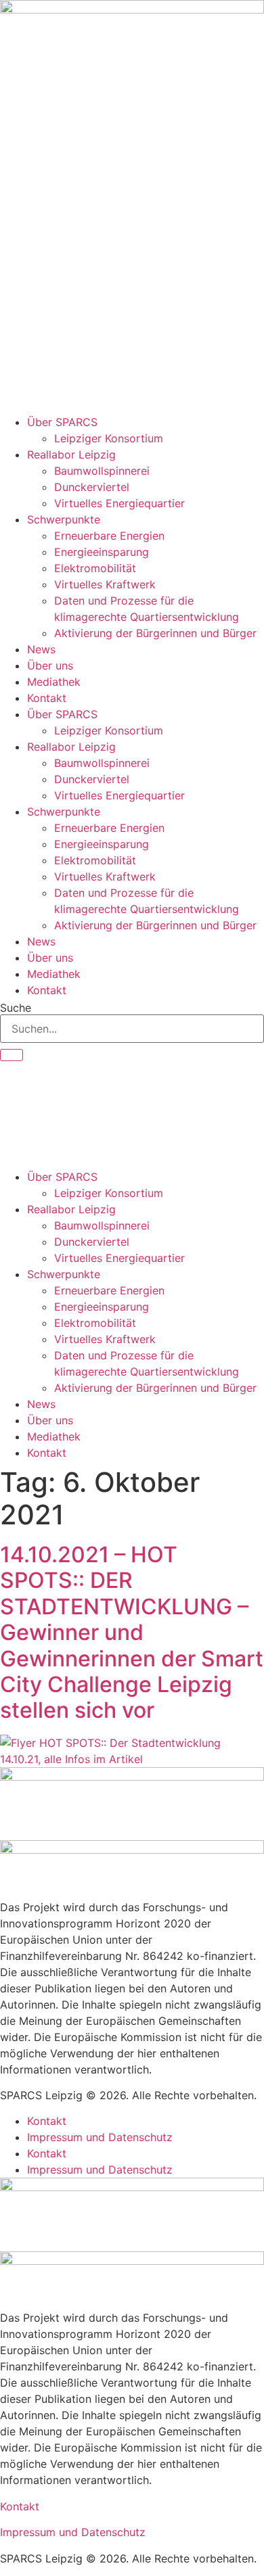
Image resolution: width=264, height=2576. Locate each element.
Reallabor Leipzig (71, 454)
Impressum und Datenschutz (100, 2137)
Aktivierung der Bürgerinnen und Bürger (155, 633)
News (41, 649)
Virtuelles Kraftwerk (105, 584)
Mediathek (54, 682)
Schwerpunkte (64, 519)
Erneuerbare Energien (109, 536)
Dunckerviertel (92, 487)
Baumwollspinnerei (102, 471)
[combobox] (132, 1029)
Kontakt (47, 698)
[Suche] (12, 1055)
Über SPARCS (62, 422)
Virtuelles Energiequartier (119, 503)
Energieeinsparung (102, 552)
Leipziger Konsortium (109, 438)
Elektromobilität (95, 568)
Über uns (50, 665)
